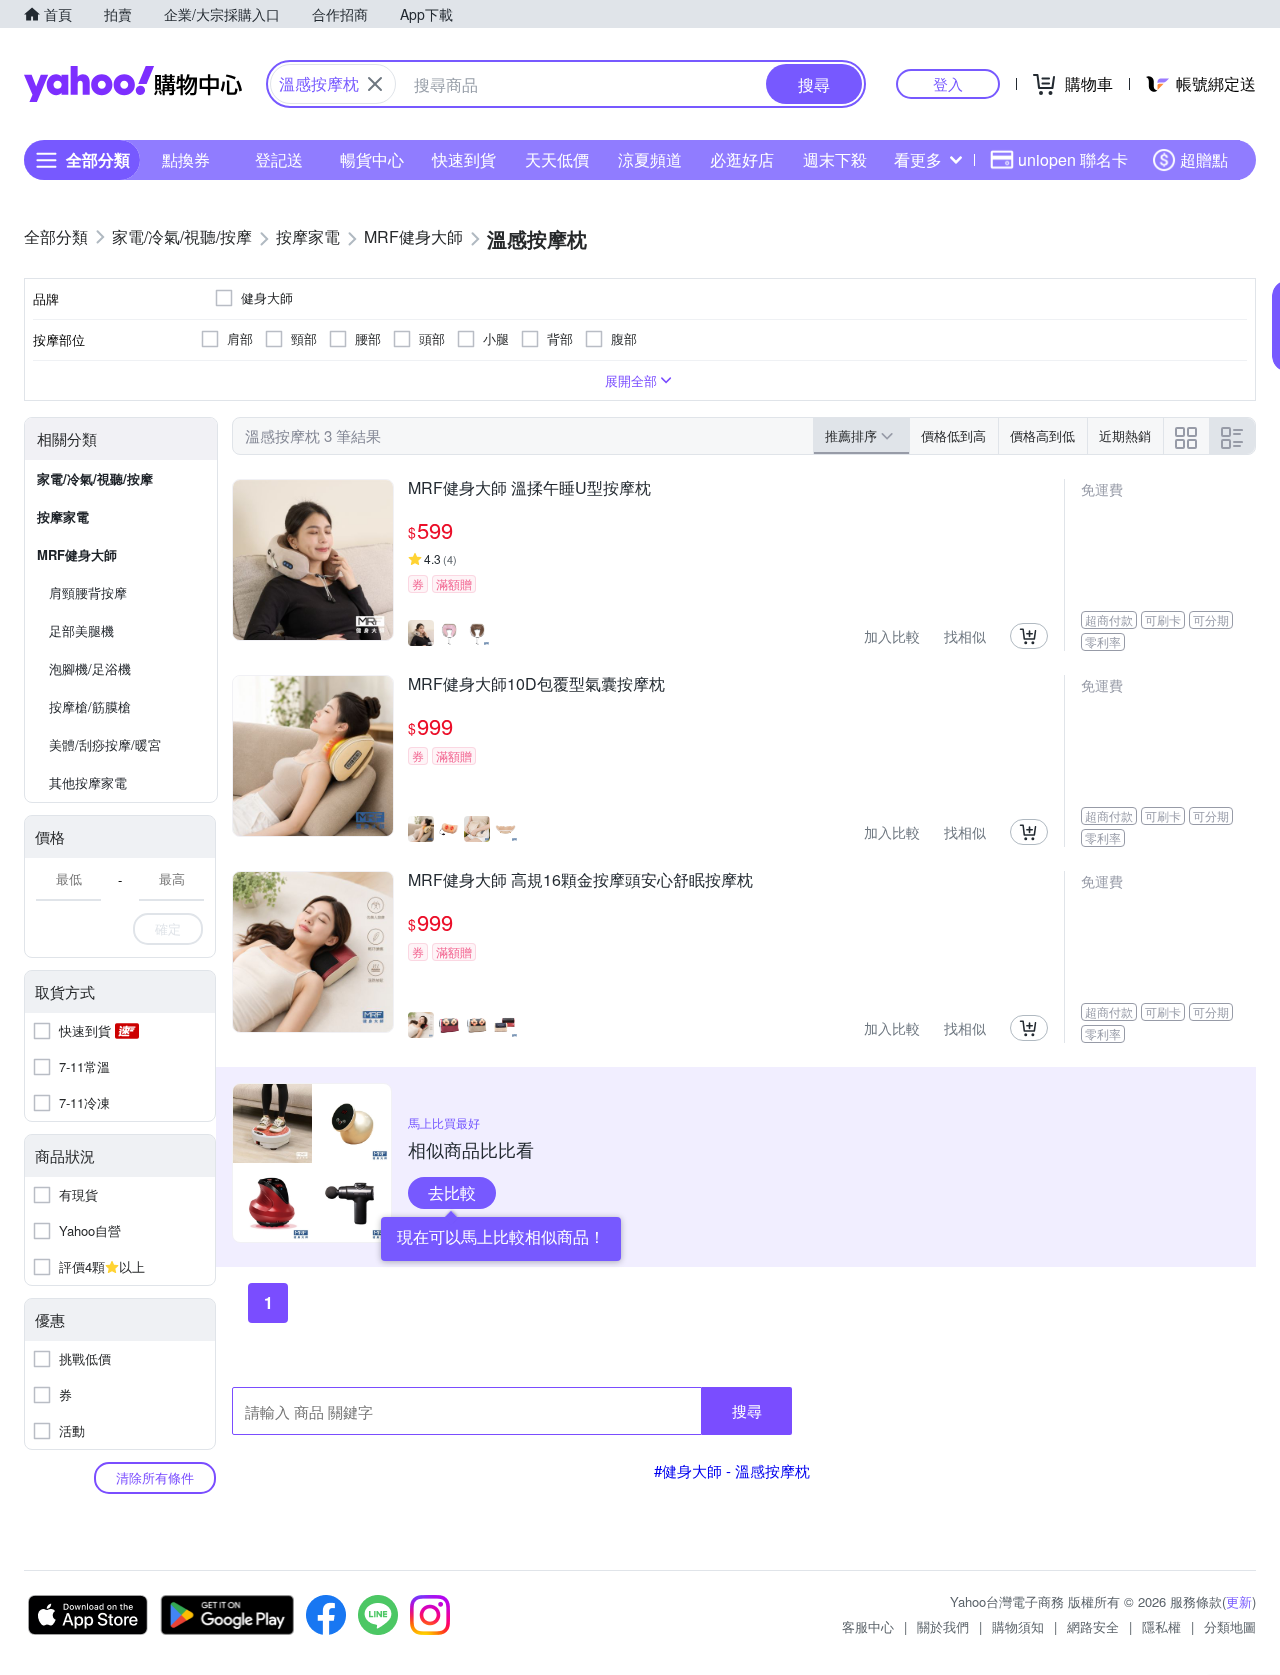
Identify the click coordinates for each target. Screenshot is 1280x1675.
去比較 (452, 1192)
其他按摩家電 (88, 782)
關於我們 (943, 1626)
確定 (168, 928)
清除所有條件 (155, 1477)
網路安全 (1093, 1626)
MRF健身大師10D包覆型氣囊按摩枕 (536, 685)
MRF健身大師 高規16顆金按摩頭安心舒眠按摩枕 (580, 881)
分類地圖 (1230, 1626)
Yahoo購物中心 (133, 84)
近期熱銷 (1125, 435)
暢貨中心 (372, 159)
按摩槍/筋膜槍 (90, 706)
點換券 (186, 159)
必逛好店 (742, 159)
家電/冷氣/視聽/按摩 (95, 478)
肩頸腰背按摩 (88, 592)
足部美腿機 (81, 630)
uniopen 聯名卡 (1073, 159)
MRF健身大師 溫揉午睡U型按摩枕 (529, 489)
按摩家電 (63, 516)
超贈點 (1204, 159)
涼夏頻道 (650, 159)
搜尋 (747, 1410)
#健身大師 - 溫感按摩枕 (732, 1470)
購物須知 (1018, 1626)
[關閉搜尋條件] (375, 84)
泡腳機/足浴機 (90, 668)
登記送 (279, 159)
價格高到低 (1042, 435)
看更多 (918, 159)
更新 (1239, 1601)
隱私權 (1161, 1626)
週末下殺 (835, 159)
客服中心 (868, 1626)
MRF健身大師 (77, 554)
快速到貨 (464, 159)
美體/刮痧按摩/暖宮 (105, 744)
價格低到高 (953, 435)
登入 (948, 83)
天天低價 (557, 159)
